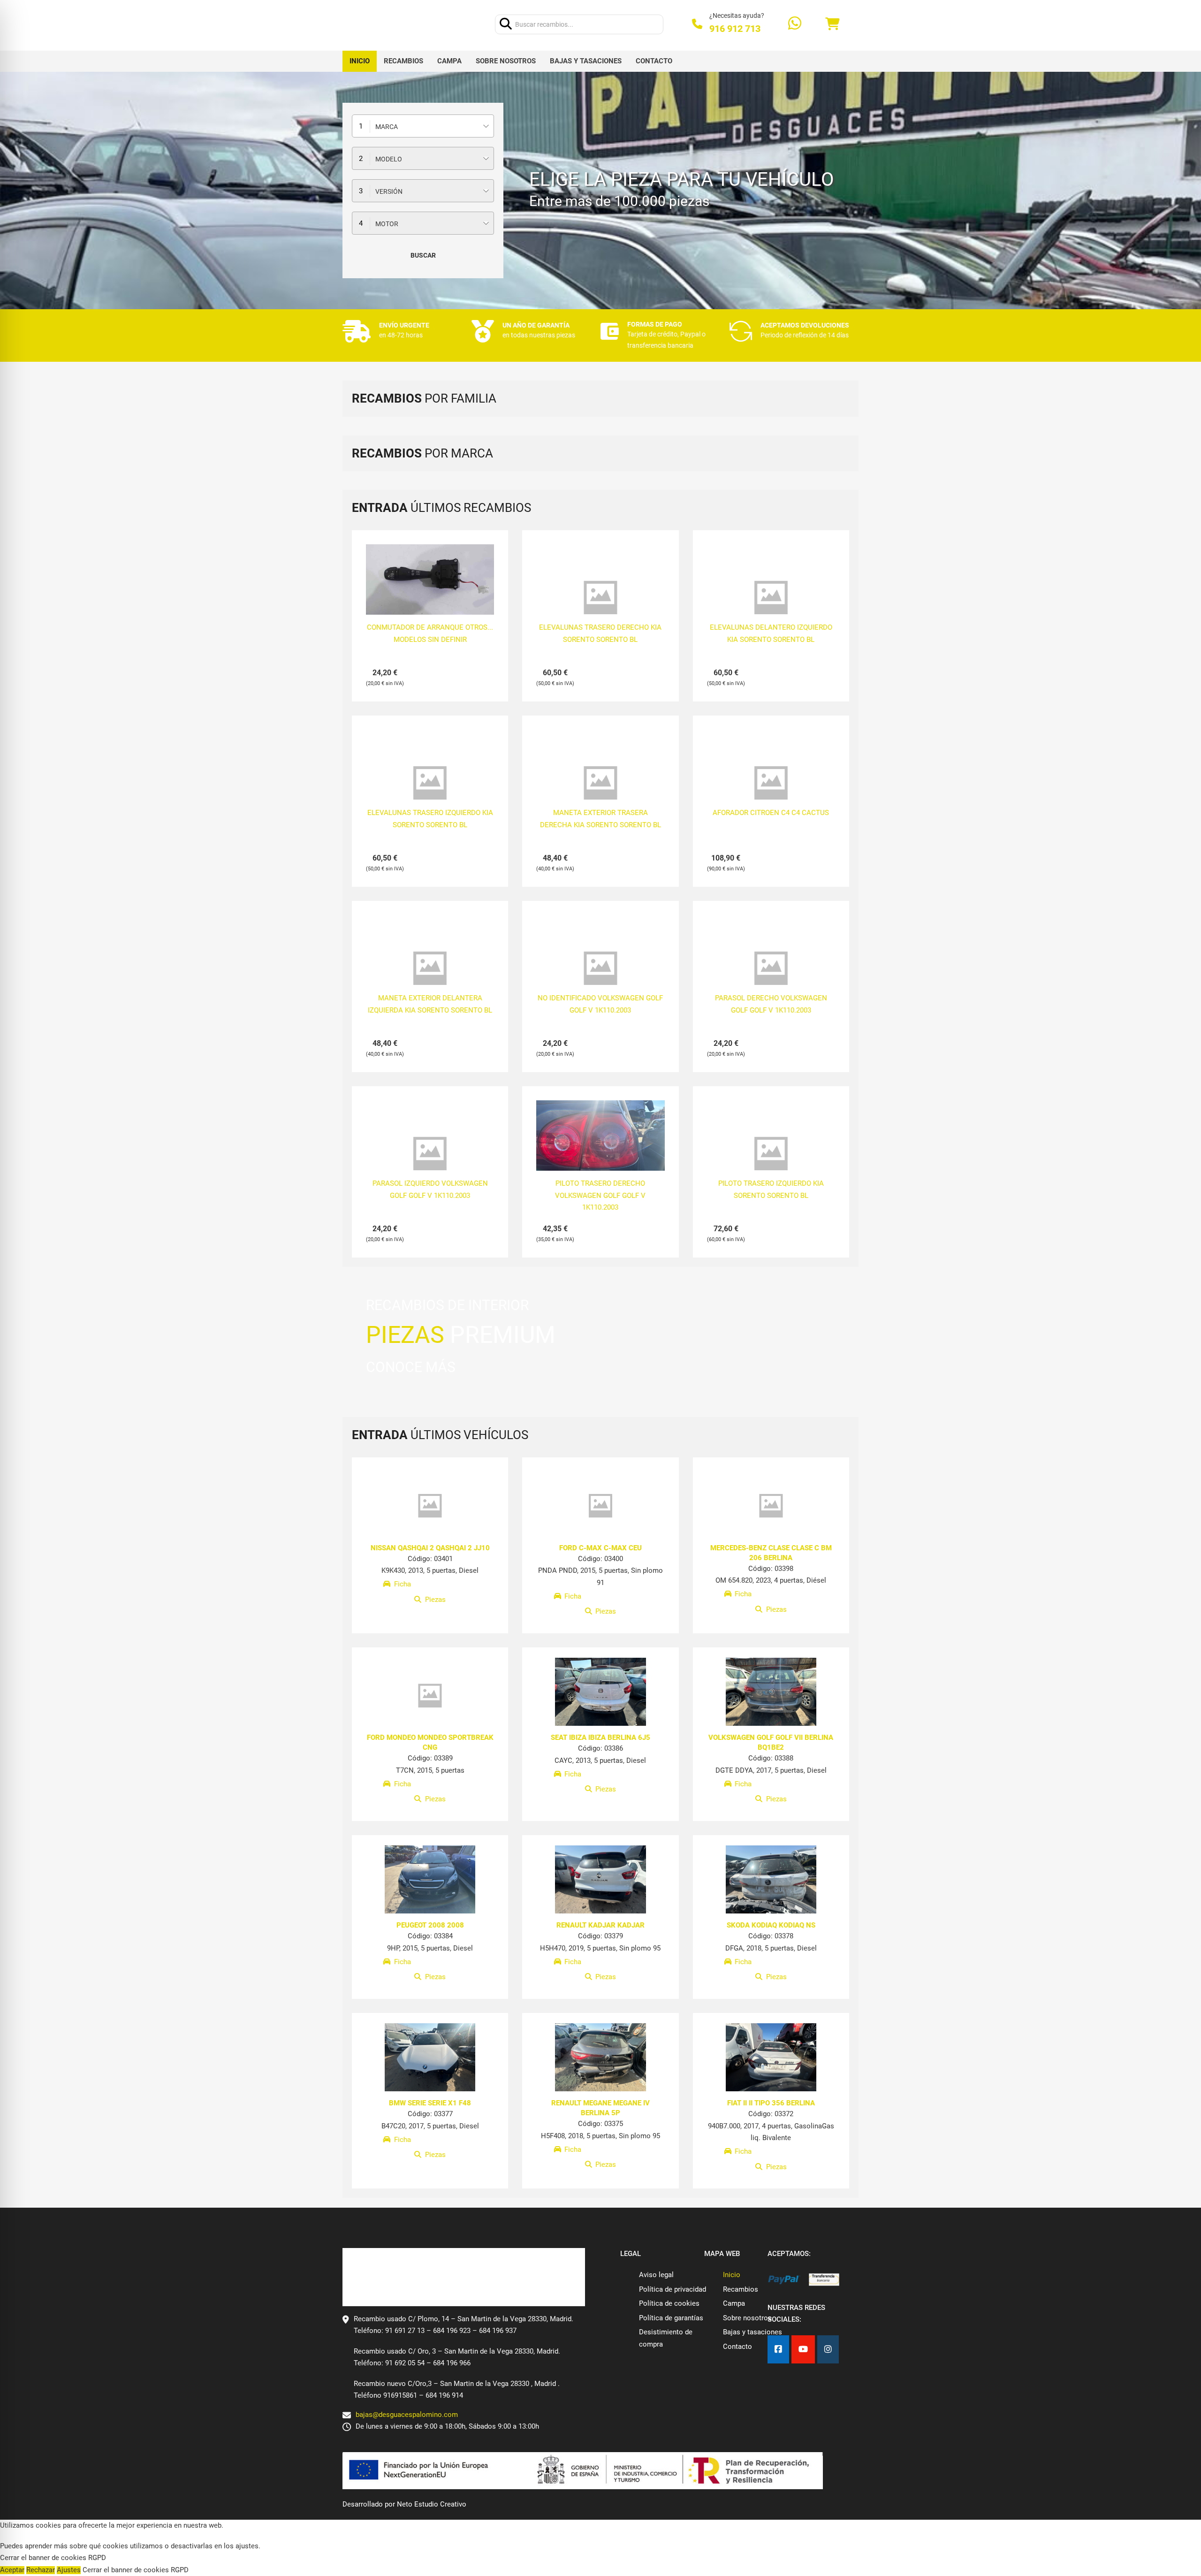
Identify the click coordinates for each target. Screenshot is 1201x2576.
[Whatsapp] (795, 24)
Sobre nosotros (506, 61)
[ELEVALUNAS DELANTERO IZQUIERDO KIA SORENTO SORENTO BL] (771, 598)
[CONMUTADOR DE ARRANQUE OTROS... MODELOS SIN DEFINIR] (430, 580)
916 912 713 (735, 29)
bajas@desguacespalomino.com (407, 2415)
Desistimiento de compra (666, 2338)
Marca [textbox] (387, 127)
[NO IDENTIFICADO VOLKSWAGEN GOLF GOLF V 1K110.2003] (600, 968)
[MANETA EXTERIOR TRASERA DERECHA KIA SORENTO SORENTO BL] (600, 783)
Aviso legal (656, 2275)
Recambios (403, 61)
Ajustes (69, 2570)
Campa (449, 61)
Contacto (654, 61)
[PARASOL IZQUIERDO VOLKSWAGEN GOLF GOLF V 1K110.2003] (430, 1154)
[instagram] (828, 2350)
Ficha (403, 1585)
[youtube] (803, 2350)
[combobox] (423, 126)
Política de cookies (669, 2303)
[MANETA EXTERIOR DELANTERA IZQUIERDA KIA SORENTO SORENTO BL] (430, 968)
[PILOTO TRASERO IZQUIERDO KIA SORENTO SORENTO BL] (771, 1154)
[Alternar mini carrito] (832, 24)
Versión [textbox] (389, 191)
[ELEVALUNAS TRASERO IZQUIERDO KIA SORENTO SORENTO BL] (430, 783)
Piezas (435, 1600)
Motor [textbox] (387, 224)
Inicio (360, 61)
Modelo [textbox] (389, 159)
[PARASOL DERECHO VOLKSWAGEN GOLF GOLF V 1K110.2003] (771, 968)
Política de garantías (671, 2318)
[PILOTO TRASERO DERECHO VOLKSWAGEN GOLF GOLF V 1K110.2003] (600, 1148)
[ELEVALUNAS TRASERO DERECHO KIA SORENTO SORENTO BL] (600, 598)
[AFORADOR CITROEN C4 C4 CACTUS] (771, 783)
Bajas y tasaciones (586, 61)
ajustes (247, 2546)
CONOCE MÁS (411, 1367)
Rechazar (41, 2570)
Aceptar (12, 2570)
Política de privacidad (673, 2289)
